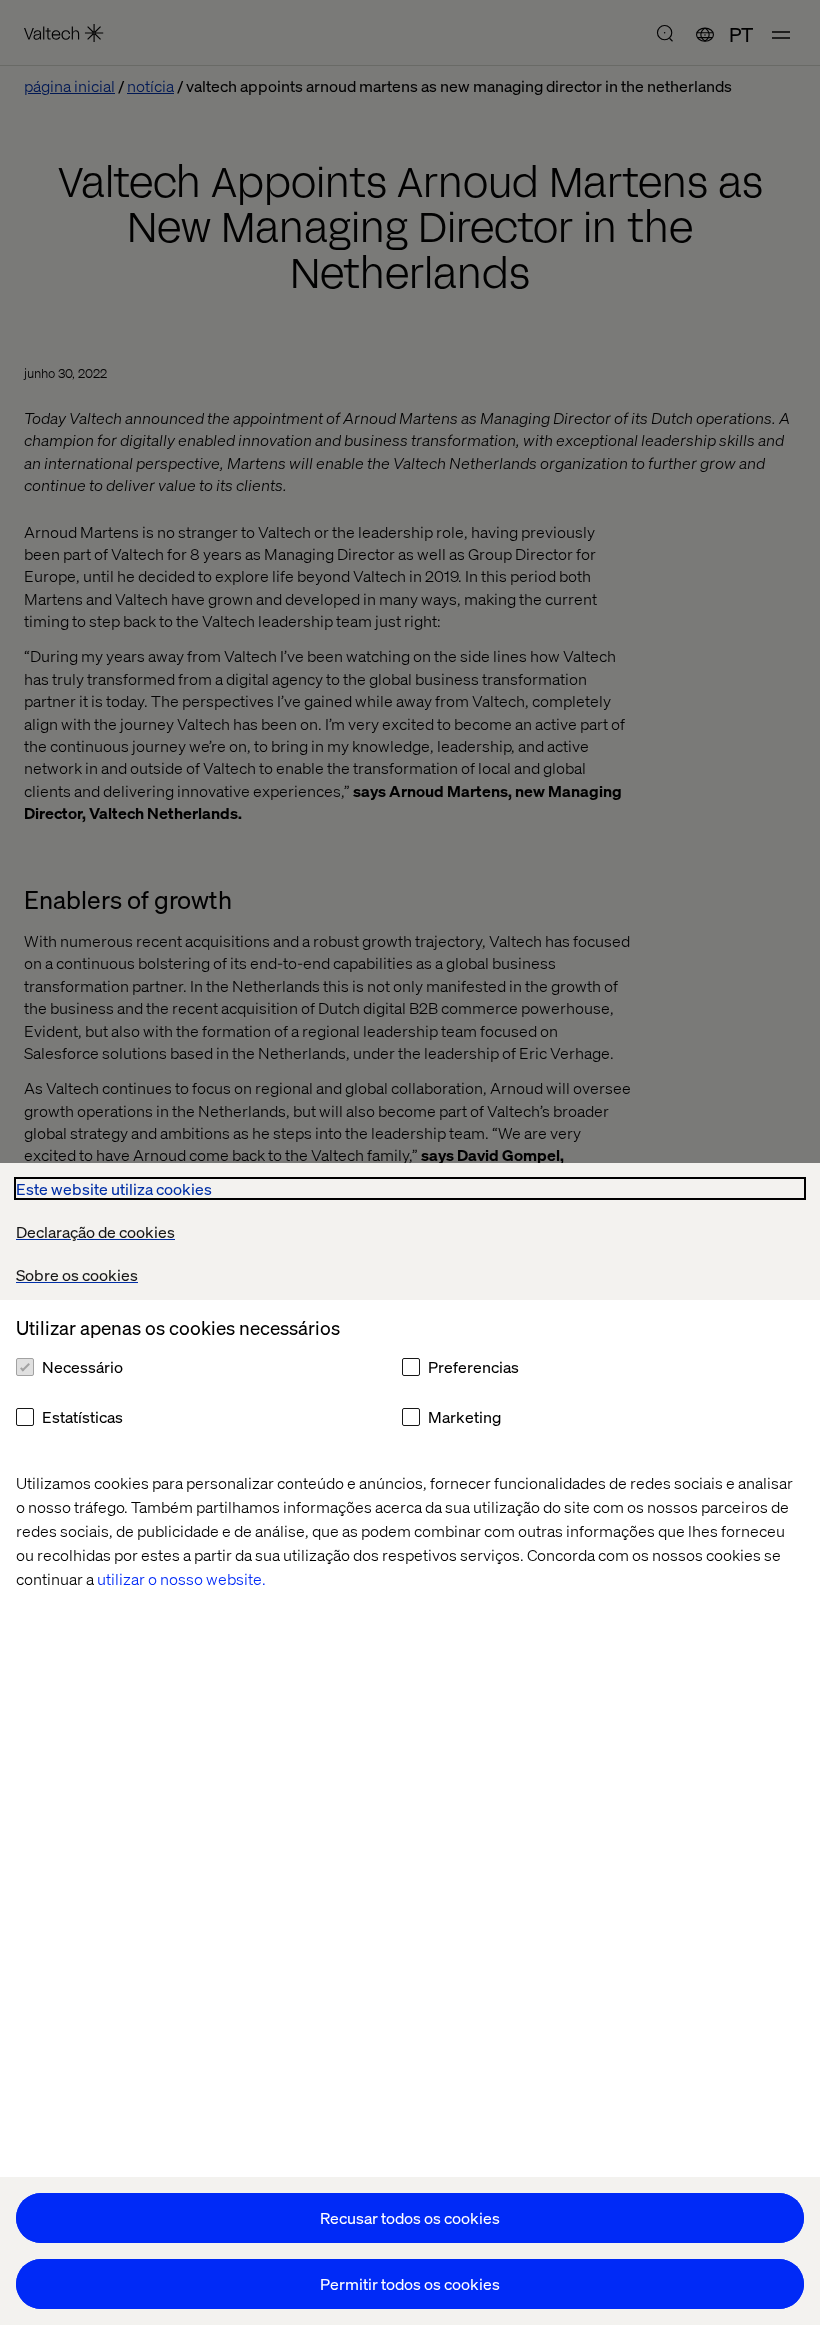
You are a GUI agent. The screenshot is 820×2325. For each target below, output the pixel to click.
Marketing (464, 1416)
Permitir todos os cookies (410, 2283)
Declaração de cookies (95, 1231)
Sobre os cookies (77, 1274)
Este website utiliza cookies (114, 1188)
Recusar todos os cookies (410, 2217)
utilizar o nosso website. (181, 1578)
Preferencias (473, 1366)
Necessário (82, 1366)
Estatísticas (82, 1416)
